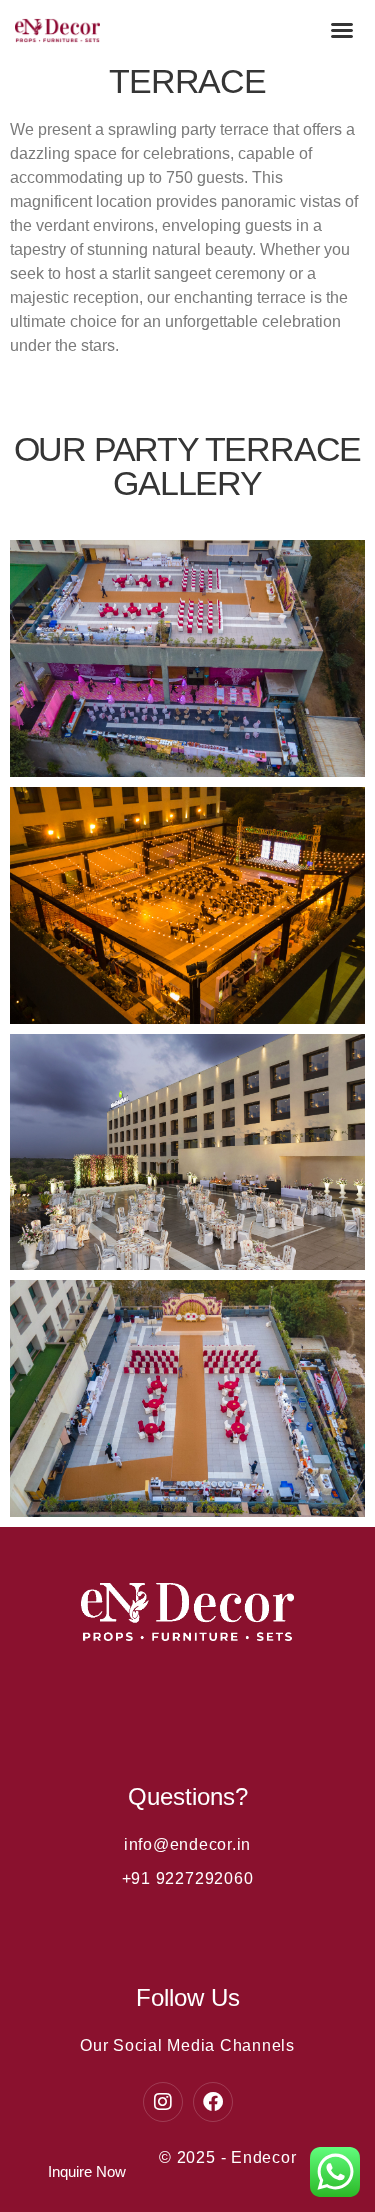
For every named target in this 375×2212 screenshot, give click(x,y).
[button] (342, 30)
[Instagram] (163, 2102)
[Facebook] (213, 2102)
